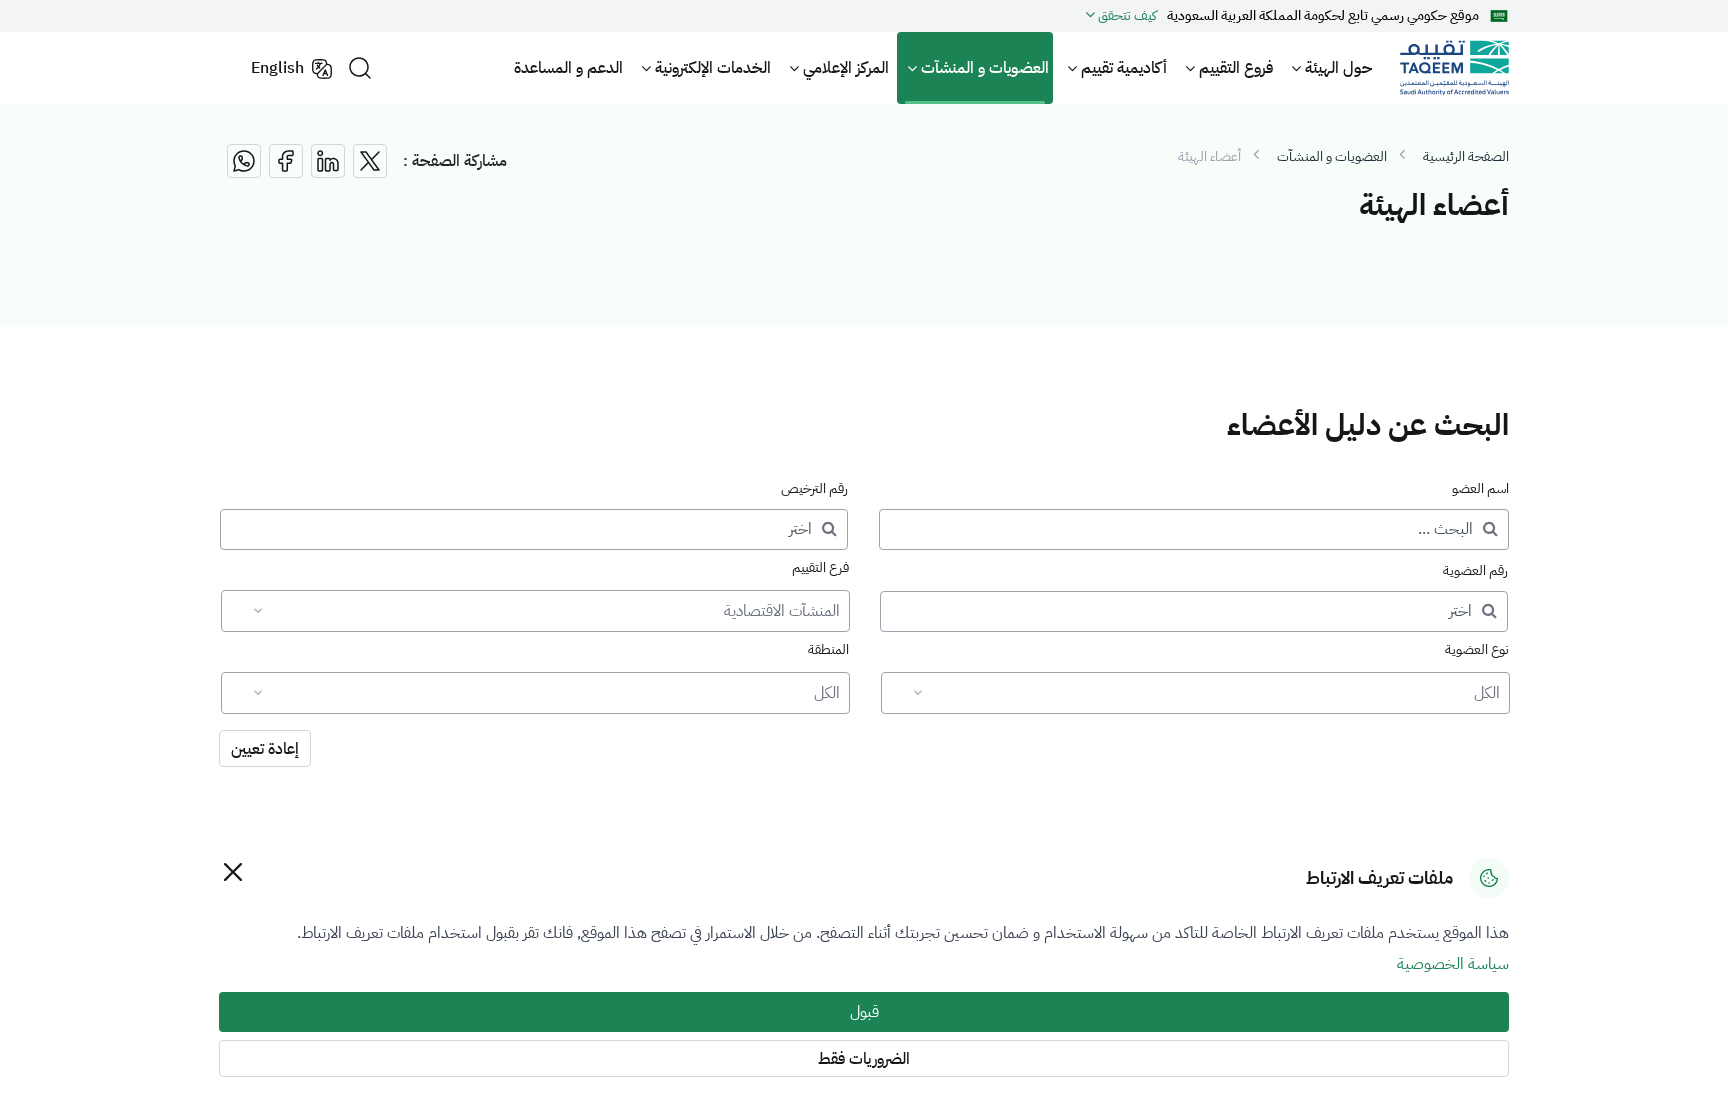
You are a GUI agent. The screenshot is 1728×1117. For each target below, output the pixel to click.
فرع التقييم (820, 567)
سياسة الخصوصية (1453, 964)
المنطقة (828, 649)
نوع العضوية (1477, 649)
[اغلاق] (232, 871)
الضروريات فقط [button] (864, 1059)
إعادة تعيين (265, 749)
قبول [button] (864, 1012)
